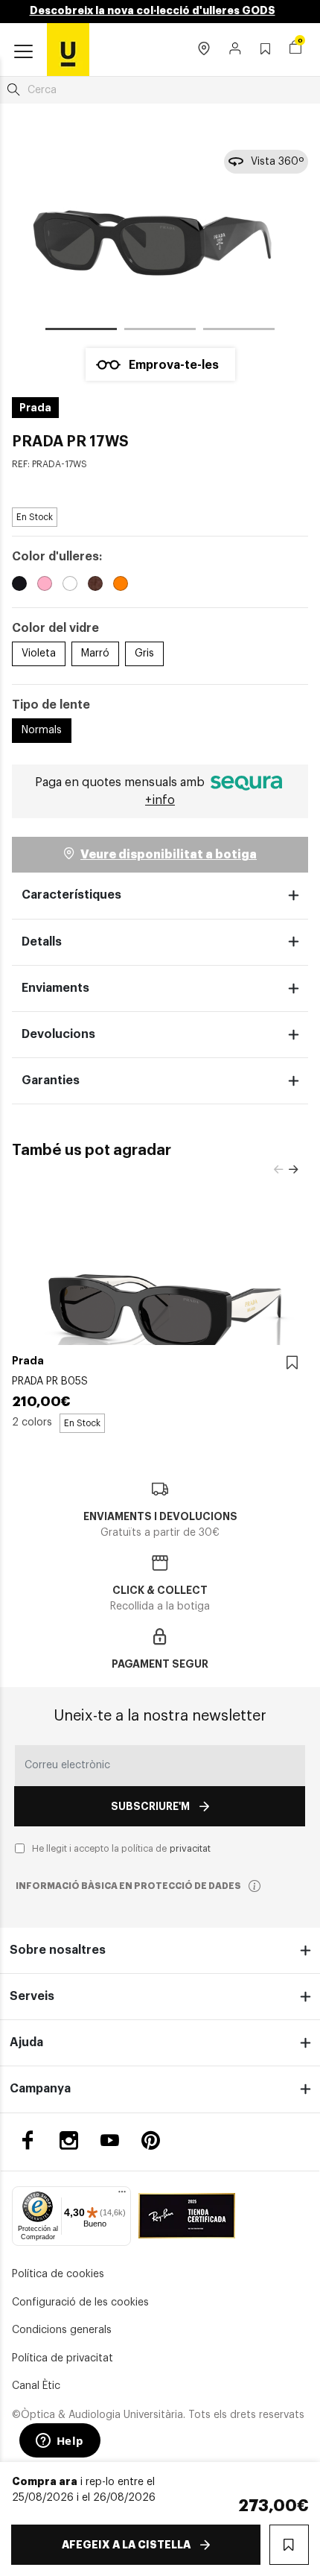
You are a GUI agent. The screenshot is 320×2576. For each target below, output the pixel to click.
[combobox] (160, 90)
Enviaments (55, 988)
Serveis (32, 1996)
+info (160, 800)
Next (293, 1170)
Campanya (40, 2089)
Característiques (71, 895)
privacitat (190, 1849)
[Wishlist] (292, 1363)
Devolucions (58, 1034)
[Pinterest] (151, 2140)
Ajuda (26, 2042)
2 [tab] (160, 332)
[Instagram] (69, 2140)
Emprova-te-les (174, 365)
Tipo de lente (51, 705)
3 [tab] (239, 332)
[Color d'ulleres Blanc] (70, 586)
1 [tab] (81, 332)
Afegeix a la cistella (126, 2545)
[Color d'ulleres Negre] (19, 586)
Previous (278, 1170)
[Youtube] (110, 2140)
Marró (95, 654)
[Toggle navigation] (23, 52)
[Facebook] (28, 2140)
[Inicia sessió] (236, 50)
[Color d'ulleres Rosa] (45, 586)
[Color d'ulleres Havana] (95, 586)
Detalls (42, 942)
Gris (144, 654)
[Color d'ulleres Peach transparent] (121, 586)
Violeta (39, 654)
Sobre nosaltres (58, 1950)
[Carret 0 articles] (295, 49)
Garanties (51, 1080)
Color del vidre (55, 628)
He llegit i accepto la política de (121, 1849)
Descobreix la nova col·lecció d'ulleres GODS (153, 10)
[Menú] (122, 2195)
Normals (42, 730)
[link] (68, 49)
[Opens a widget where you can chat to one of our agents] (60, 2442)
